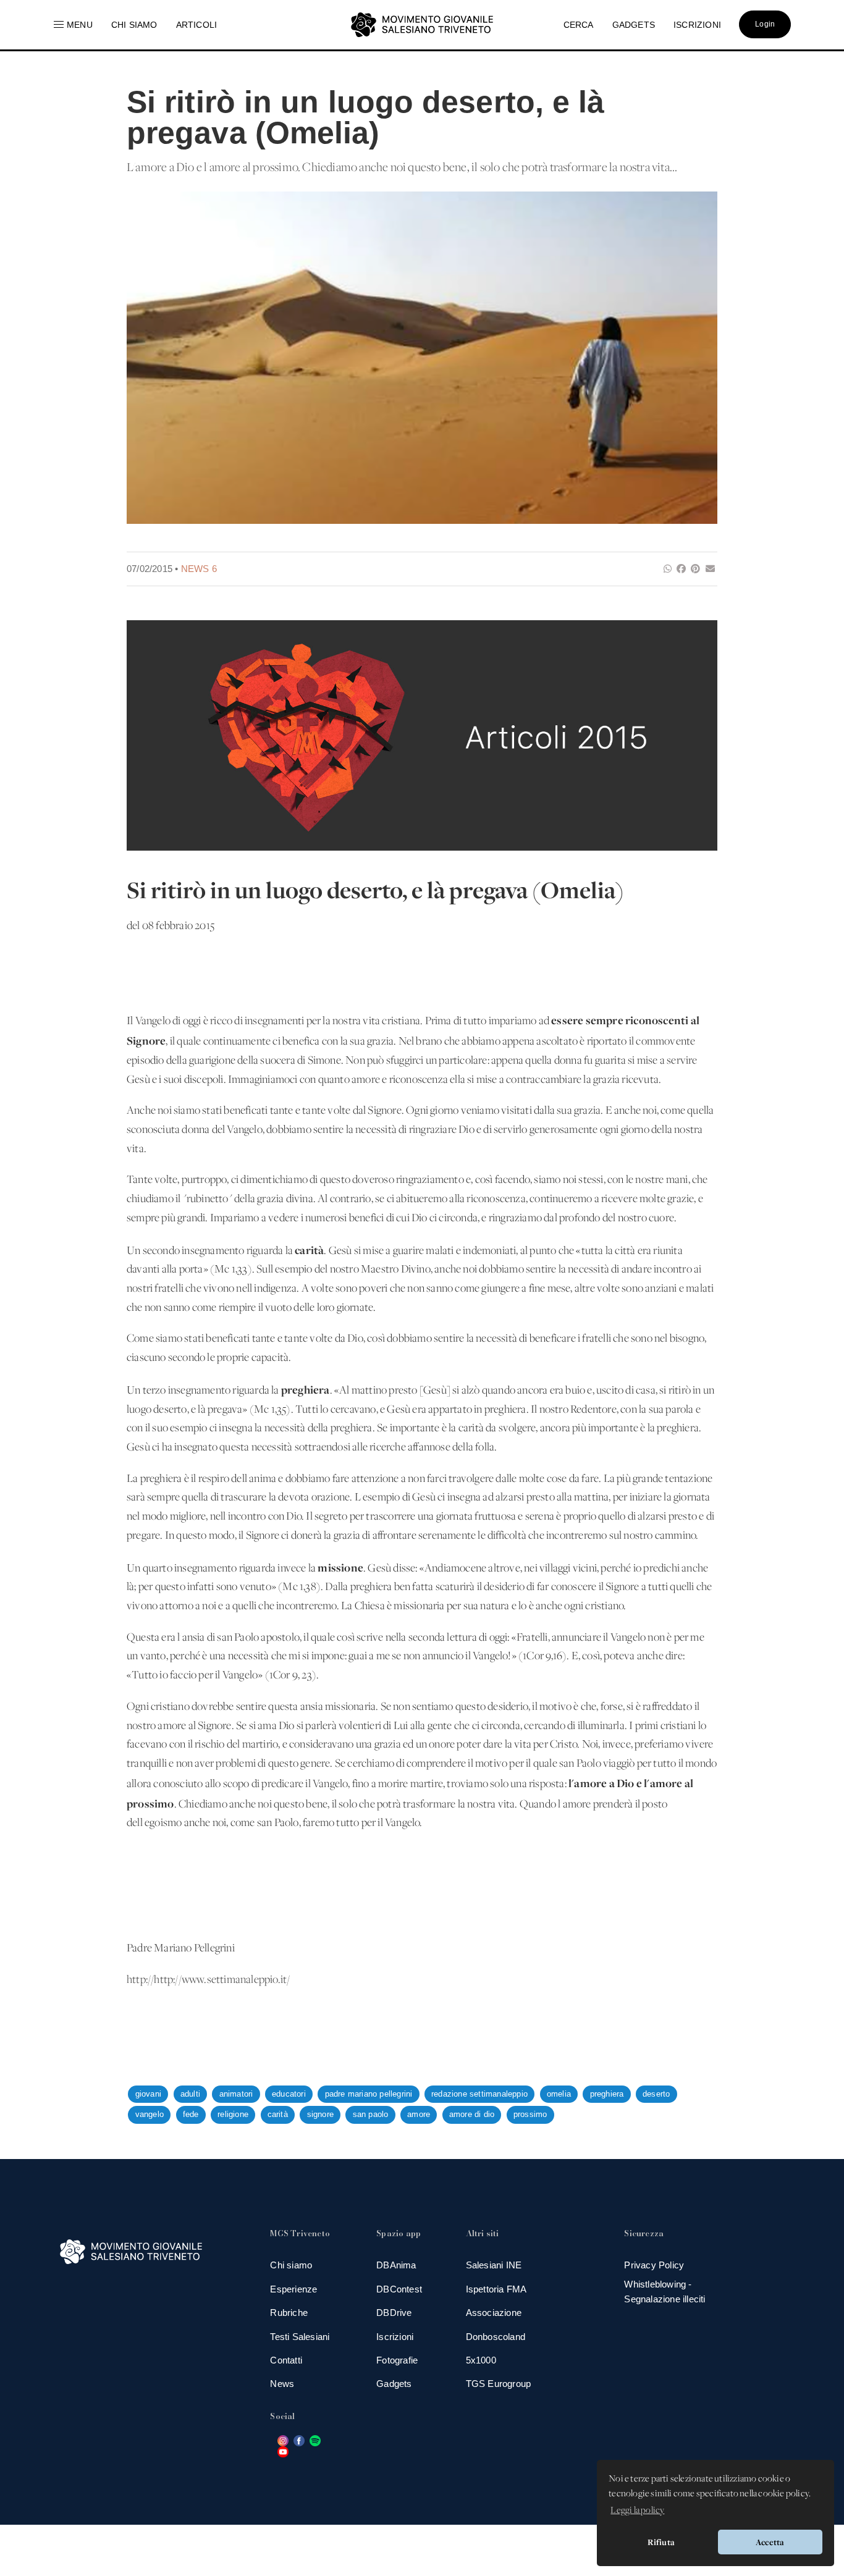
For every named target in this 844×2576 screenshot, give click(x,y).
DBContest (399, 2289)
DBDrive (394, 2313)
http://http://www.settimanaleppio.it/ (208, 1980)
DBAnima (396, 2265)
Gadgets (394, 2384)
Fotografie (397, 2360)
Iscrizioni (395, 2337)
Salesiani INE (494, 2265)
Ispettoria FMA (496, 2289)
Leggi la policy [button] (637, 2511)
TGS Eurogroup (499, 2384)
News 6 (199, 569)
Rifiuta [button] (661, 2542)
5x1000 (481, 2360)
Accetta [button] (770, 2542)
